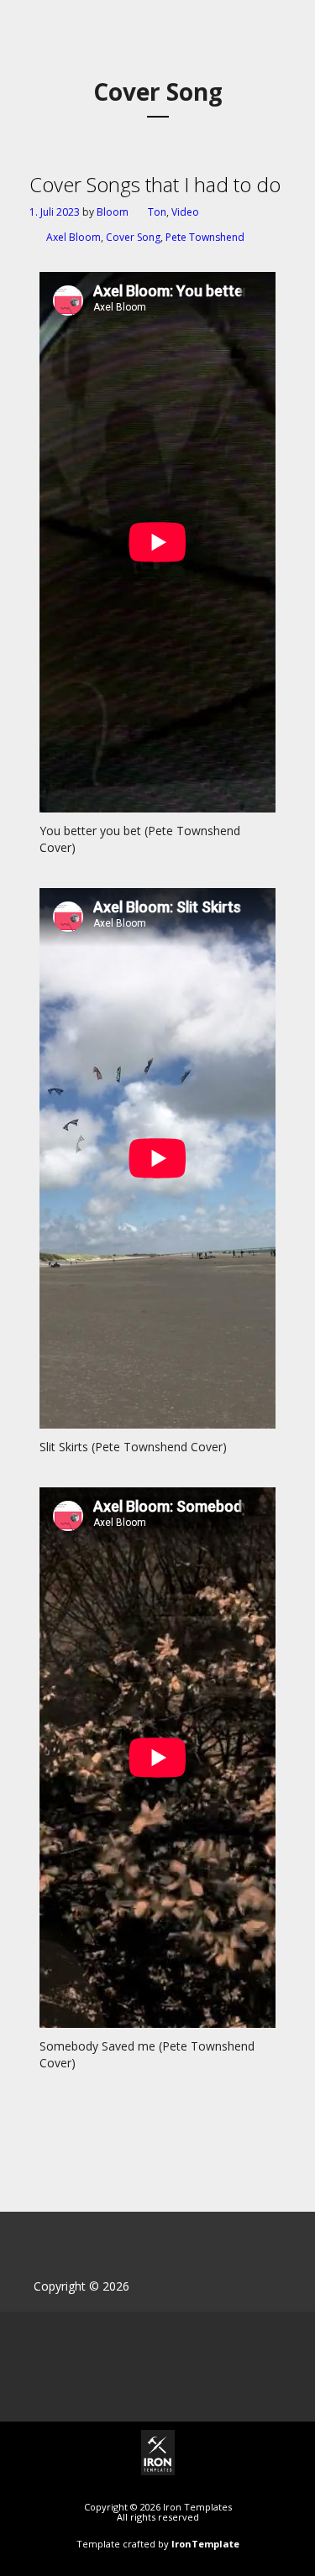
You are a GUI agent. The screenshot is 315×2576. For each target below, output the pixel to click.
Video (185, 212)
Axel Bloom (73, 237)
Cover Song (133, 237)
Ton (157, 212)
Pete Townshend (205, 237)
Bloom (113, 212)
